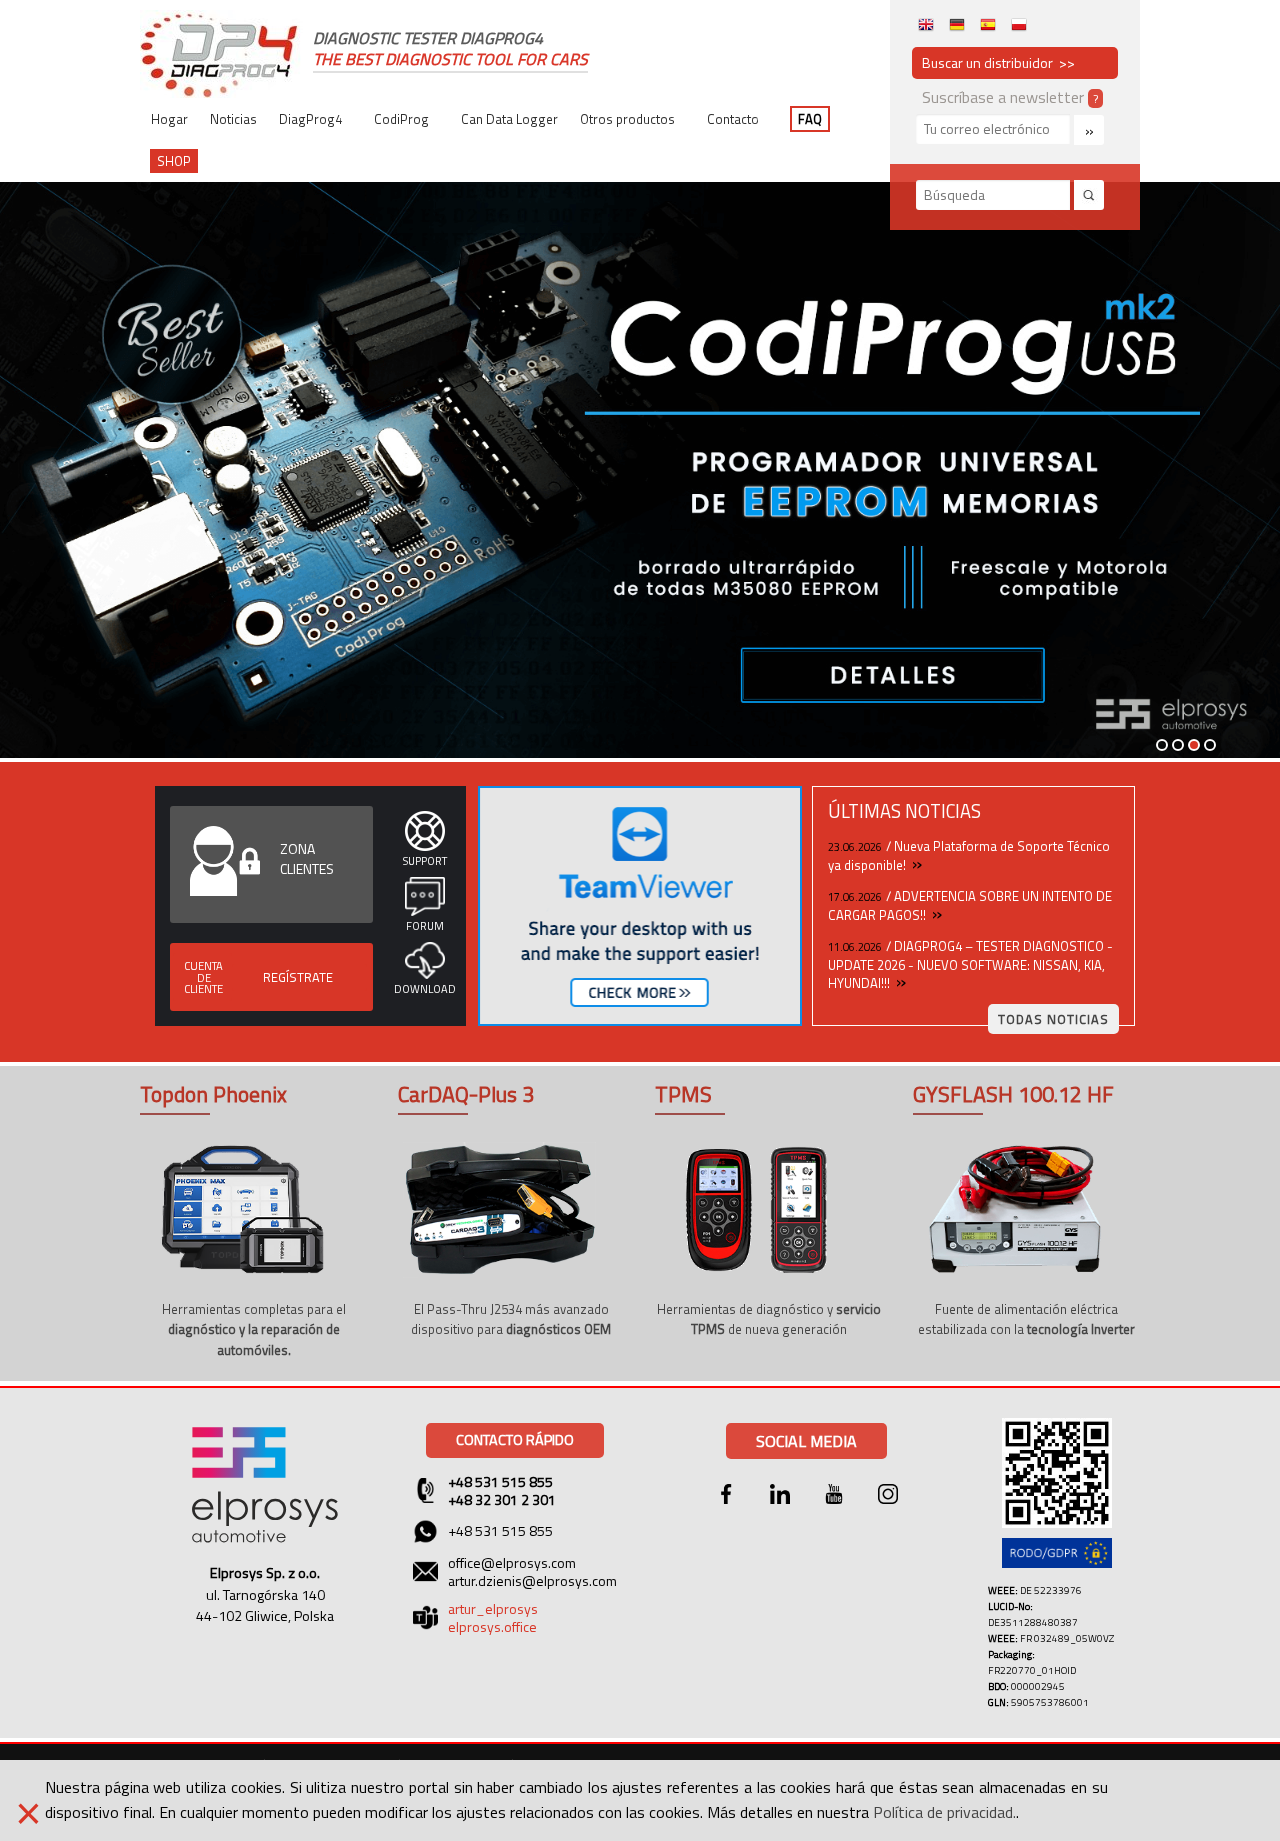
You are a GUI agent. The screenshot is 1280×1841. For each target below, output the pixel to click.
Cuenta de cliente (203, 976)
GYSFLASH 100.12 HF (1013, 1094)
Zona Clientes (307, 858)
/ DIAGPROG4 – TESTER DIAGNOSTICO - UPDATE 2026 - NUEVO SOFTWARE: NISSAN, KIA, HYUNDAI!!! (970, 964)
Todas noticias (1053, 1019)
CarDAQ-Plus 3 (466, 1094)
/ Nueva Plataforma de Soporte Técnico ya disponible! (969, 855)
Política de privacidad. (944, 1812)
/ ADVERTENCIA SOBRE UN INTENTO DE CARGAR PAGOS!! (970, 905)
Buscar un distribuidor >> (998, 62)
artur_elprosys (493, 1608)
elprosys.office (492, 1626)
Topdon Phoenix (213, 1094)
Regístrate (298, 977)
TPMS (683, 1094)
